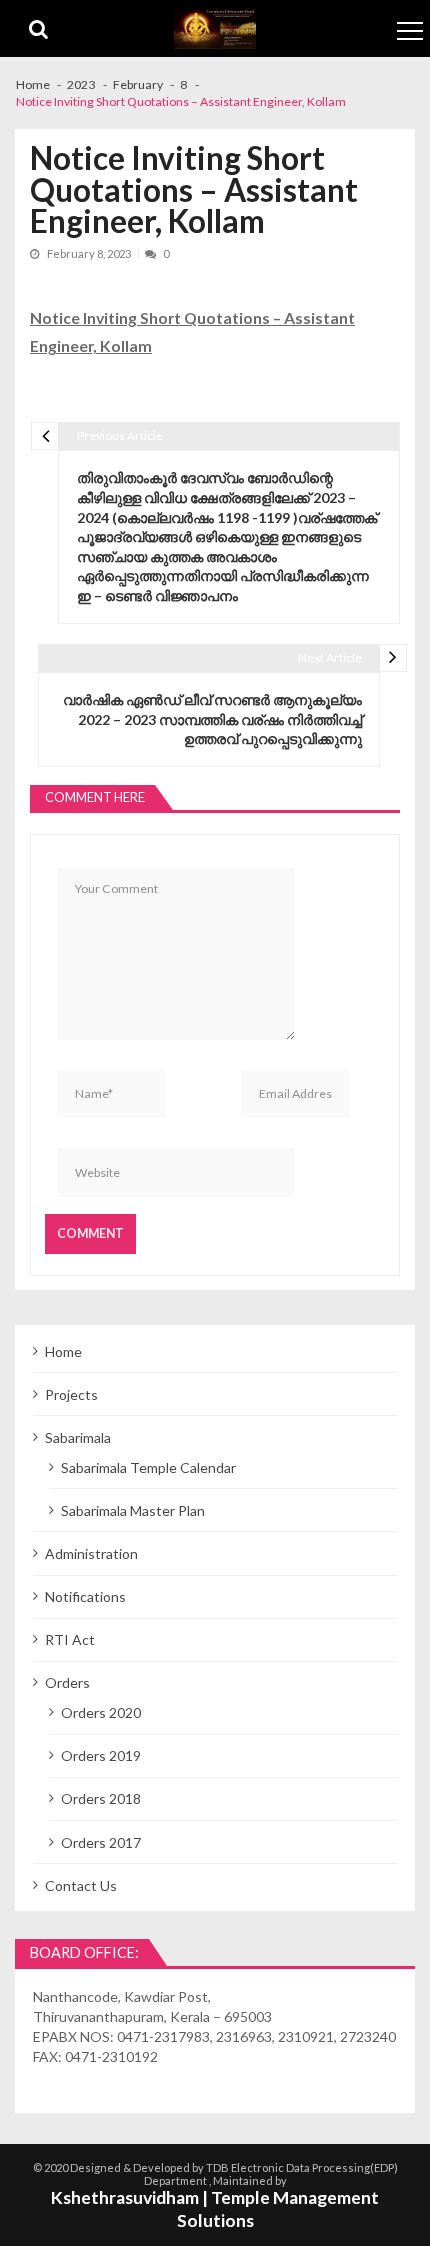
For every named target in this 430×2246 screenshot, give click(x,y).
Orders (67, 1682)
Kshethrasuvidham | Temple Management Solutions (215, 2209)
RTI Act (70, 1639)
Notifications (85, 1596)
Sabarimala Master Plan (133, 1510)
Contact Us (81, 1885)
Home (63, 1351)
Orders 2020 (101, 1712)
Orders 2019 (101, 1755)
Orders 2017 (101, 1842)
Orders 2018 (101, 1798)
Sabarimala (78, 1437)
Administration (91, 1553)
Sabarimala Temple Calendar (148, 1467)
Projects (71, 1394)
